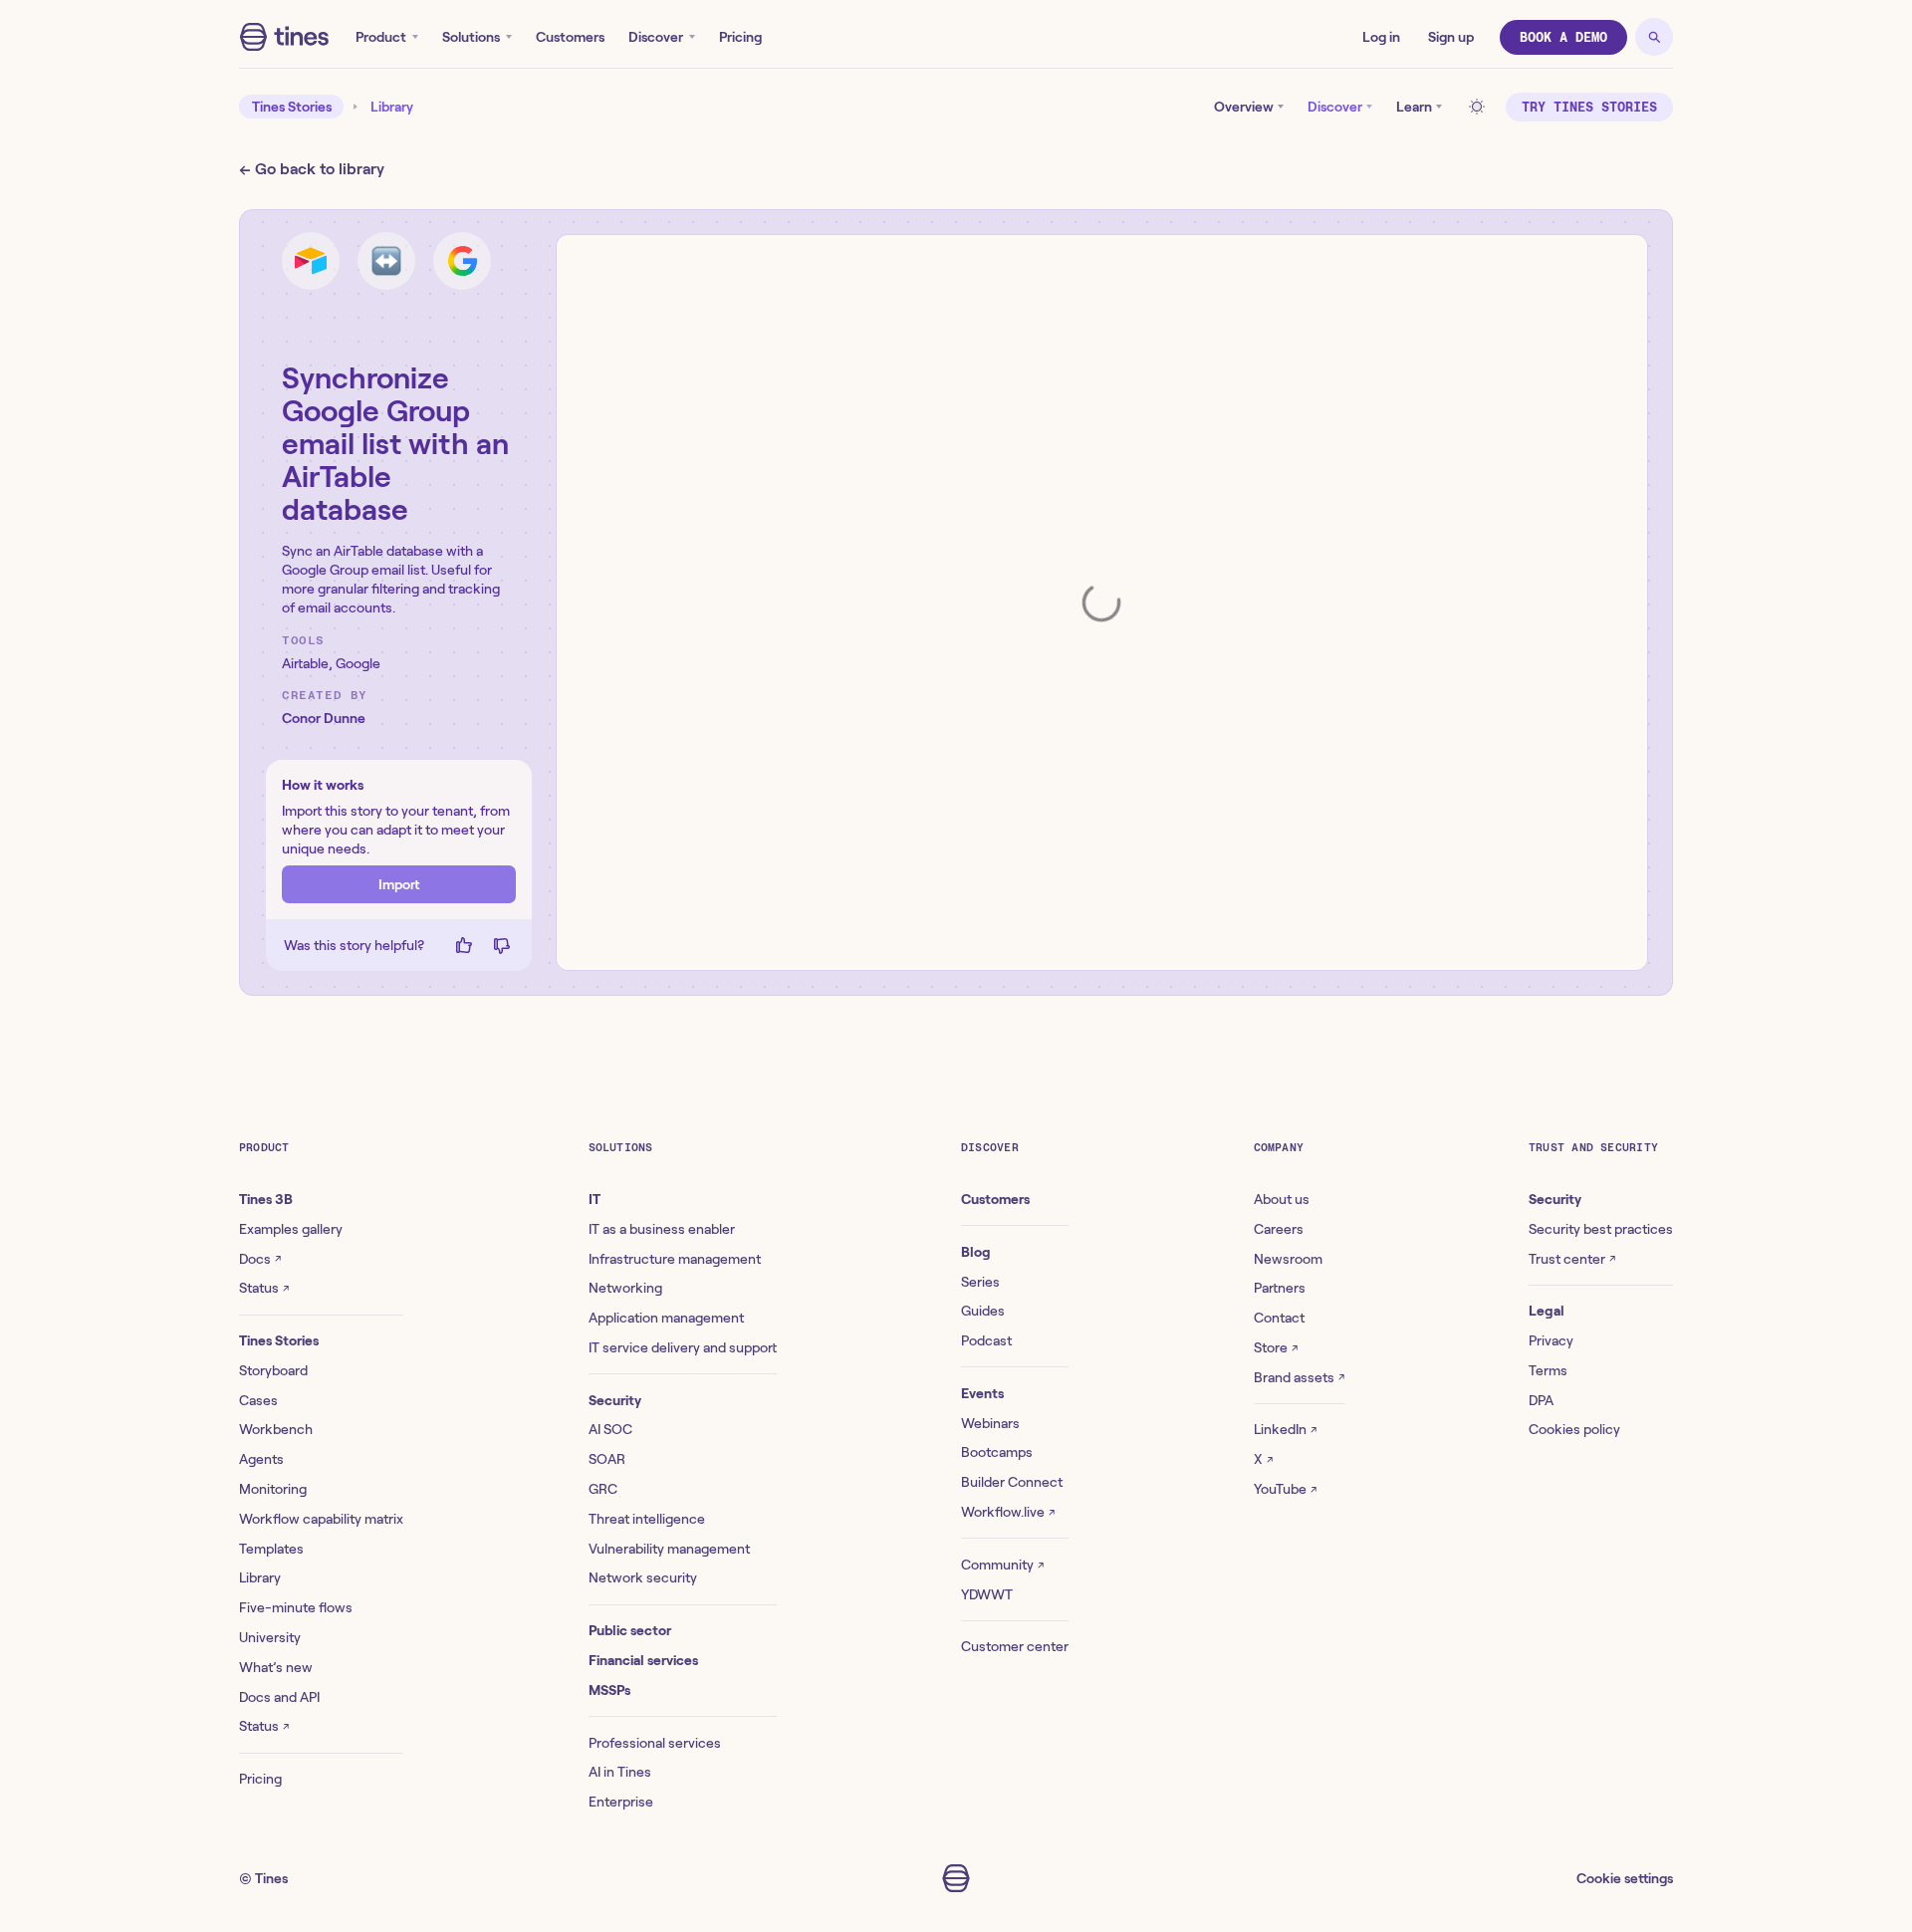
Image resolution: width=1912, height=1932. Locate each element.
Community (1002, 1565)
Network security (643, 1577)
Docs (260, 1259)
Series (980, 1282)
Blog (976, 1252)
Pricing (740, 37)
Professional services (655, 1743)
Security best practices (1601, 1229)
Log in (1381, 37)
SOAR (607, 1459)
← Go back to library (312, 169)
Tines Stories (292, 107)
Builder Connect (1012, 1482)
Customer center (1015, 1646)
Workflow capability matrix (321, 1519)
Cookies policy (1574, 1429)
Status (264, 1288)
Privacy (1551, 1340)
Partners (1280, 1288)
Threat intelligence (647, 1519)
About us (1282, 1199)
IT (595, 1199)
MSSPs (609, 1690)
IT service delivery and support (683, 1347)
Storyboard (273, 1370)
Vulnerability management (669, 1549)
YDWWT (987, 1594)
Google (358, 663)
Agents (261, 1459)
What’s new (276, 1667)
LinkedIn (1285, 1429)
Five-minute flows (296, 1607)
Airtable (305, 663)
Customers (570, 37)
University (270, 1637)
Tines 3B (266, 1199)
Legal (1547, 1311)
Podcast (986, 1340)
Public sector (630, 1630)
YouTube (1285, 1489)
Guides (983, 1311)
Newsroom (1288, 1259)
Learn (1414, 107)
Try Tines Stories (1589, 107)
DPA (1541, 1400)
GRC (603, 1489)
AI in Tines (620, 1772)
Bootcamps (997, 1452)
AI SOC (610, 1429)
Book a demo (1563, 37)
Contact (1279, 1318)
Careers (1279, 1229)
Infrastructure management (675, 1259)
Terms (1548, 1370)
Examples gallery (291, 1229)
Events (982, 1393)
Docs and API (279, 1697)
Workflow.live (1008, 1512)
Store (1276, 1347)
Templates (271, 1549)
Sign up (1451, 37)
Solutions (471, 37)
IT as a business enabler (662, 1229)
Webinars (990, 1423)
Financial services (643, 1660)
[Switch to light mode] (1480, 107)
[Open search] (1654, 37)
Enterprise (621, 1802)
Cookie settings (1625, 1878)
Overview (1244, 107)
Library (392, 107)
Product (381, 37)
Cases (258, 1400)
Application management (666, 1318)
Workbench (276, 1429)
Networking (625, 1288)
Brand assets (1299, 1377)
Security (615, 1400)
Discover (656, 37)
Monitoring (273, 1489)
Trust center (1572, 1259)
